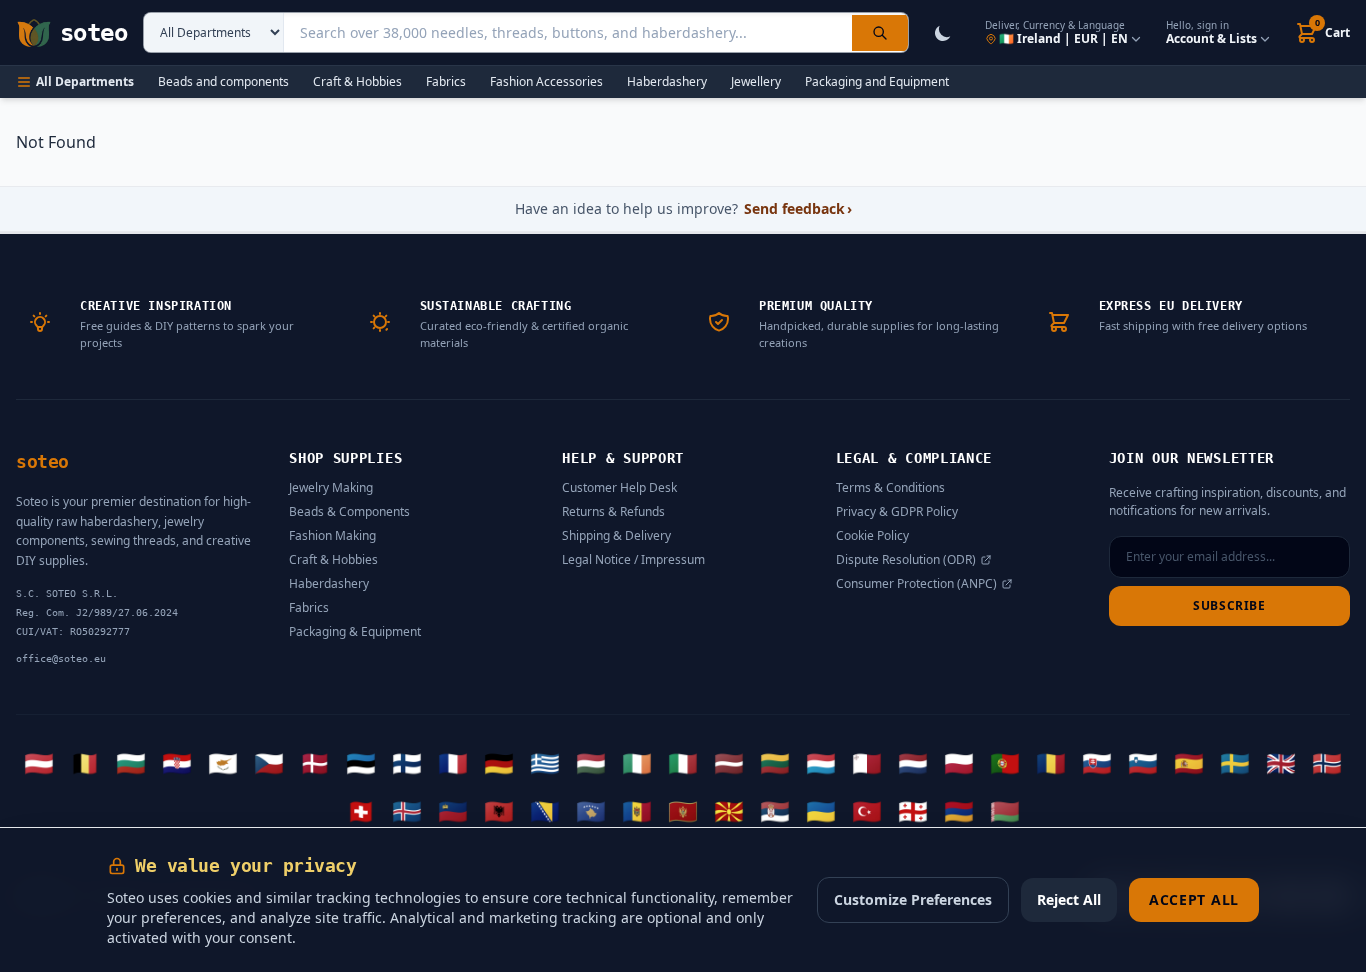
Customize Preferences (913, 899)
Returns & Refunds (613, 511)
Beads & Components (349, 511)
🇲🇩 (637, 811)
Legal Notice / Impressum (633, 559)
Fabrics (446, 82)
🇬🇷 (545, 763)
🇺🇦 (821, 811)
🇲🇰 (729, 811)
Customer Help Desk (619, 487)
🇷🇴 (1051, 763)
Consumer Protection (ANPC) (916, 584)
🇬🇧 (1281, 763)
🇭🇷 (177, 763)
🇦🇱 (499, 811)
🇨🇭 (361, 811)
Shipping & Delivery (616, 535)
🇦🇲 (959, 811)
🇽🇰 (591, 811)
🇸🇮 (1143, 763)
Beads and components (223, 82)
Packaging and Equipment (877, 82)
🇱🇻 (729, 763)
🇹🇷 (867, 811)
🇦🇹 (39, 763)
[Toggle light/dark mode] (943, 33)
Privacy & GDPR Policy (897, 511)
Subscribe (1229, 605)
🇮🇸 (407, 811)
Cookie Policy (872, 535)
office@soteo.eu (61, 658)
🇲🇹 (867, 763)
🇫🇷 (453, 763)
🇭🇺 (591, 763)
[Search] (880, 33)
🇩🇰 (315, 763)
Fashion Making (332, 535)
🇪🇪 (361, 763)
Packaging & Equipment (355, 631)
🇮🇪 (637, 763)
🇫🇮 (407, 763)
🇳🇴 (1327, 763)
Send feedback (798, 208)
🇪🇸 (1189, 763)
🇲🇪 (683, 811)
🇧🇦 (545, 811)
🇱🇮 (453, 811)
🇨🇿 (269, 763)
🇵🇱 (959, 763)
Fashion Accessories (546, 82)
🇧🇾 (1005, 811)
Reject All (1069, 899)
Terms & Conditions (890, 487)
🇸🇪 (1235, 763)
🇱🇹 (775, 763)
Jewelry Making (331, 487)
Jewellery (756, 82)
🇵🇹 (1005, 763)
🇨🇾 (223, 763)
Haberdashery (667, 82)
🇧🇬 (131, 763)
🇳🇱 (913, 763)
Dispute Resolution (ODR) (906, 560)
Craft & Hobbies (357, 82)
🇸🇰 (1097, 763)
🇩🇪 (499, 763)
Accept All (1194, 899)
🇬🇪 (913, 811)
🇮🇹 (683, 763)
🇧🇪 (85, 763)
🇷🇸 (775, 811)
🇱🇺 (821, 763)
